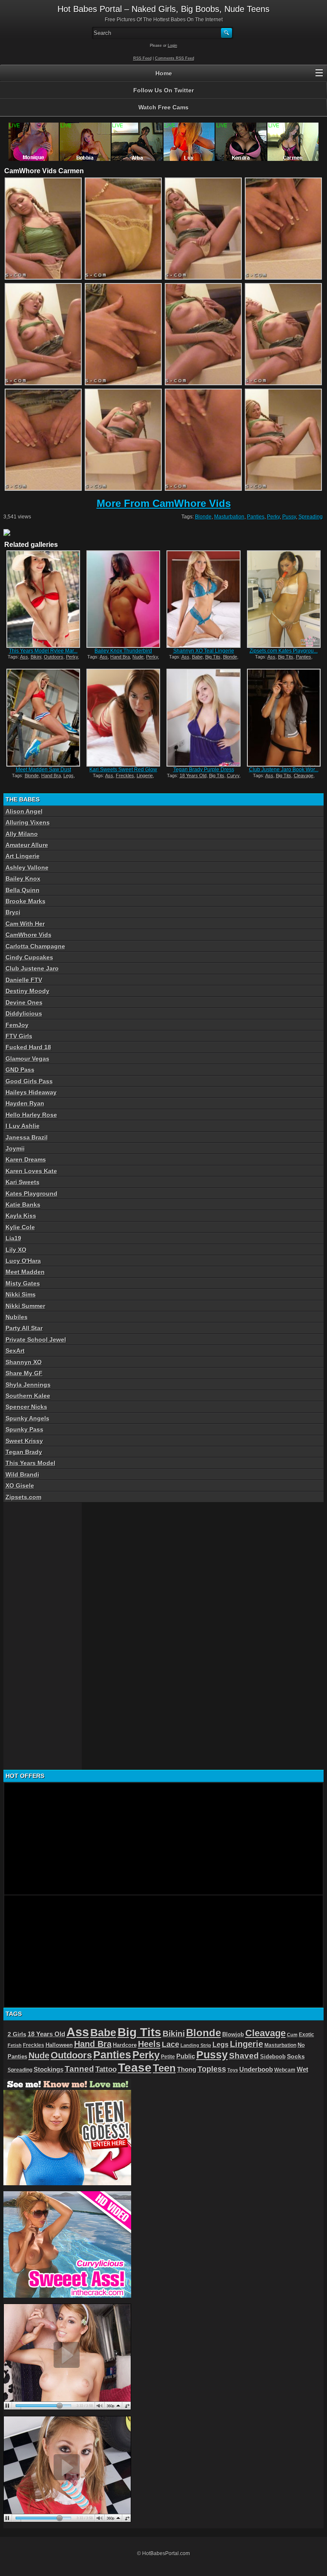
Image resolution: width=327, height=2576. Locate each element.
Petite (168, 2057)
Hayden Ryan (25, 1103)
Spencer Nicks (26, 1407)
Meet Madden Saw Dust (43, 770)
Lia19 (13, 1238)
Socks (296, 2057)
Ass (24, 657)
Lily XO (16, 1250)
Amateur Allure (27, 845)
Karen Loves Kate (31, 1171)
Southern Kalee (28, 1396)
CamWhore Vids (29, 935)
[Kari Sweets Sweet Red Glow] (123, 717)
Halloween (59, 2045)
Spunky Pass (24, 1429)
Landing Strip (196, 2045)
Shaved (244, 2056)
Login (172, 46)
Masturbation (229, 517)
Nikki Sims (21, 1294)
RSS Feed (142, 58)
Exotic (307, 2035)
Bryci (13, 912)
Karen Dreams (26, 1159)
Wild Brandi (22, 1474)
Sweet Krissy (24, 1441)
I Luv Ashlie (23, 1126)
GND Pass (20, 1070)
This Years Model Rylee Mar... (43, 651)
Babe (197, 657)
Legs (69, 776)
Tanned (79, 2069)
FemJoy (17, 1025)
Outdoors (54, 657)
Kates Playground (32, 1194)
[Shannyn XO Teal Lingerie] (203, 599)
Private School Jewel (36, 1340)
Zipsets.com (23, 1497)
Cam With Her (25, 924)
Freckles (125, 776)
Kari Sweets (23, 1182)
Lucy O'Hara (23, 1261)
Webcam (285, 2070)
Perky (273, 517)
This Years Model (30, 1463)
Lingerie (145, 776)
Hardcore (125, 2045)
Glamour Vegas (27, 1059)
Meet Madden (25, 1272)
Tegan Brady (24, 1452)
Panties (256, 517)
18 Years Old (193, 776)
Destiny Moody (27, 991)
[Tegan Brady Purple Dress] (203, 717)
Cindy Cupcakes (29, 957)
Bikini (36, 657)
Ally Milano (22, 834)
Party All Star (24, 1328)
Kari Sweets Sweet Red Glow (123, 770)
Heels (149, 2044)
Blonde (203, 517)
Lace (171, 2044)
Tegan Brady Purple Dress (204, 770)
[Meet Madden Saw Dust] (43, 717)
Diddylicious (24, 1013)
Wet (303, 2069)
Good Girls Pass (29, 1081)
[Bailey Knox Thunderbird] (123, 599)
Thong (187, 2069)
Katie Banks (23, 1205)
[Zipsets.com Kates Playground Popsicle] (284, 599)
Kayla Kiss (21, 1216)
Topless (212, 2069)
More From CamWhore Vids (164, 503)
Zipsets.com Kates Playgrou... (284, 651)
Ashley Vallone (27, 867)
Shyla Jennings (28, 1385)
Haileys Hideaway (31, 1092)
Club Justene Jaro (32, 968)
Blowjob (233, 2034)
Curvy (233, 776)
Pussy (289, 517)
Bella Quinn (23, 890)
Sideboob (273, 2057)
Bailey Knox (23, 879)
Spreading (311, 517)
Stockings (49, 2069)
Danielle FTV (24, 980)
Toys (233, 2070)
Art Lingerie (23, 856)
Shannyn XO (24, 1362)
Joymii (15, 1148)
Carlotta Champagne (35, 946)
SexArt (15, 1351)
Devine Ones (24, 1002)
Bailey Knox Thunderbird (123, 651)
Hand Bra (120, 657)
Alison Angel (24, 811)
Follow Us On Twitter (163, 90)
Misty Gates (23, 1283)
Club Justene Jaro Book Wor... (284, 770)
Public (186, 2056)
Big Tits (213, 657)
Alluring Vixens (28, 822)
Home (164, 73)
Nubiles (17, 1317)
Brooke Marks (26, 901)
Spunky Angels (27, 1418)
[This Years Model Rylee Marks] (43, 599)
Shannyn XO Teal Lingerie (204, 651)
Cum (292, 2035)
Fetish (15, 2045)
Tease (135, 2068)
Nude (138, 657)
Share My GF (24, 1373)
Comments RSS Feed (175, 58)
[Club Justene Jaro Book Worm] (284, 717)
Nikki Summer (25, 1306)
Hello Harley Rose (31, 1115)
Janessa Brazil (27, 1137)
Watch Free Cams (163, 107)
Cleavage (304, 776)
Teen (164, 2068)
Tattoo (106, 2069)
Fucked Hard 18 (28, 1047)
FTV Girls (19, 1036)
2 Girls (17, 2034)
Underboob (256, 2069)
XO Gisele (20, 1485)
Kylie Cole (20, 1227)
